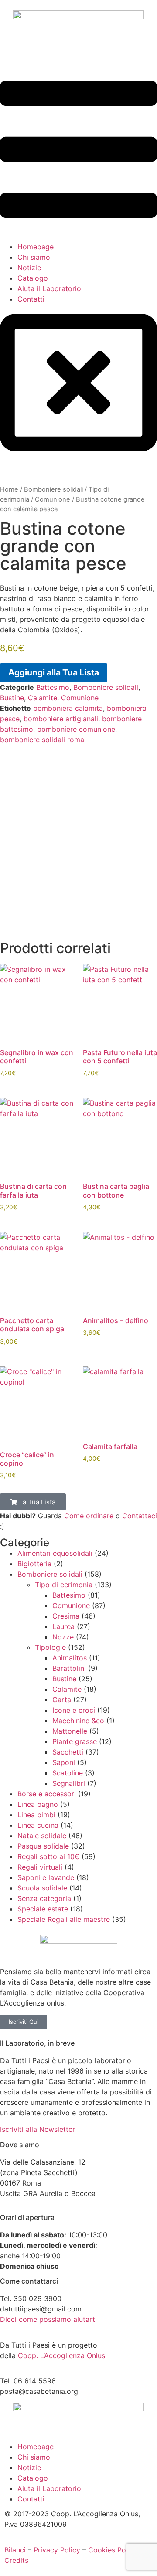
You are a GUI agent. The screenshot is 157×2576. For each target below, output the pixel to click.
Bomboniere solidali (53, 489)
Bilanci (15, 2550)
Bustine (12, 698)
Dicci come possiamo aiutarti (48, 2319)
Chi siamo (34, 257)
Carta (62, 1700)
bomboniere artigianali (61, 719)
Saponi (64, 1762)
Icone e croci (74, 1710)
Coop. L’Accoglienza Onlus (61, 2355)
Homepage (36, 247)
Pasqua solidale (43, 1846)
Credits (16, 2560)
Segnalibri (69, 1783)
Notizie (29, 268)
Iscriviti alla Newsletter (38, 2129)
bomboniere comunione (76, 729)
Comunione (53, 499)
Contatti (31, 299)
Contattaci (140, 1516)
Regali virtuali (40, 1867)
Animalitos (70, 1658)
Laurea (63, 1626)
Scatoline (68, 1773)
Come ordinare (89, 1516)
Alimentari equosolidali (55, 1553)
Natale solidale (42, 1836)
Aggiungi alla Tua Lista (54, 672)
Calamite (43, 698)
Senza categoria (44, 1898)
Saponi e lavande (46, 1877)
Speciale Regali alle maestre (64, 1919)
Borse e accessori (47, 1794)
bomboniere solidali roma (42, 740)
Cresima (66, 1616)
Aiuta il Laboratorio (49, 288)
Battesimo (53, 687)
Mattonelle (70, 1731)
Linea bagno (38, 1804)
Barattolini (69, 1668)
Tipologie (50, 1647)
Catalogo (33, 278)
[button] (78, 151)
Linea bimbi (36, 1815)
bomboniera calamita (68, 708)
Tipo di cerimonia (64, 1585)
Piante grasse (75, 1741)
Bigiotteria (34, 1564)
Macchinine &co (78, 1721)
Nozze (63, 1637)
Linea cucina (38, 1825)
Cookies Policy (113, 2550)
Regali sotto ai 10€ (48, 1856)
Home (9, 489)
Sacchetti (68, 1752)
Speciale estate (43, 1909)
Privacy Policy (57, 2550)
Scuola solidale (42, 1888)
